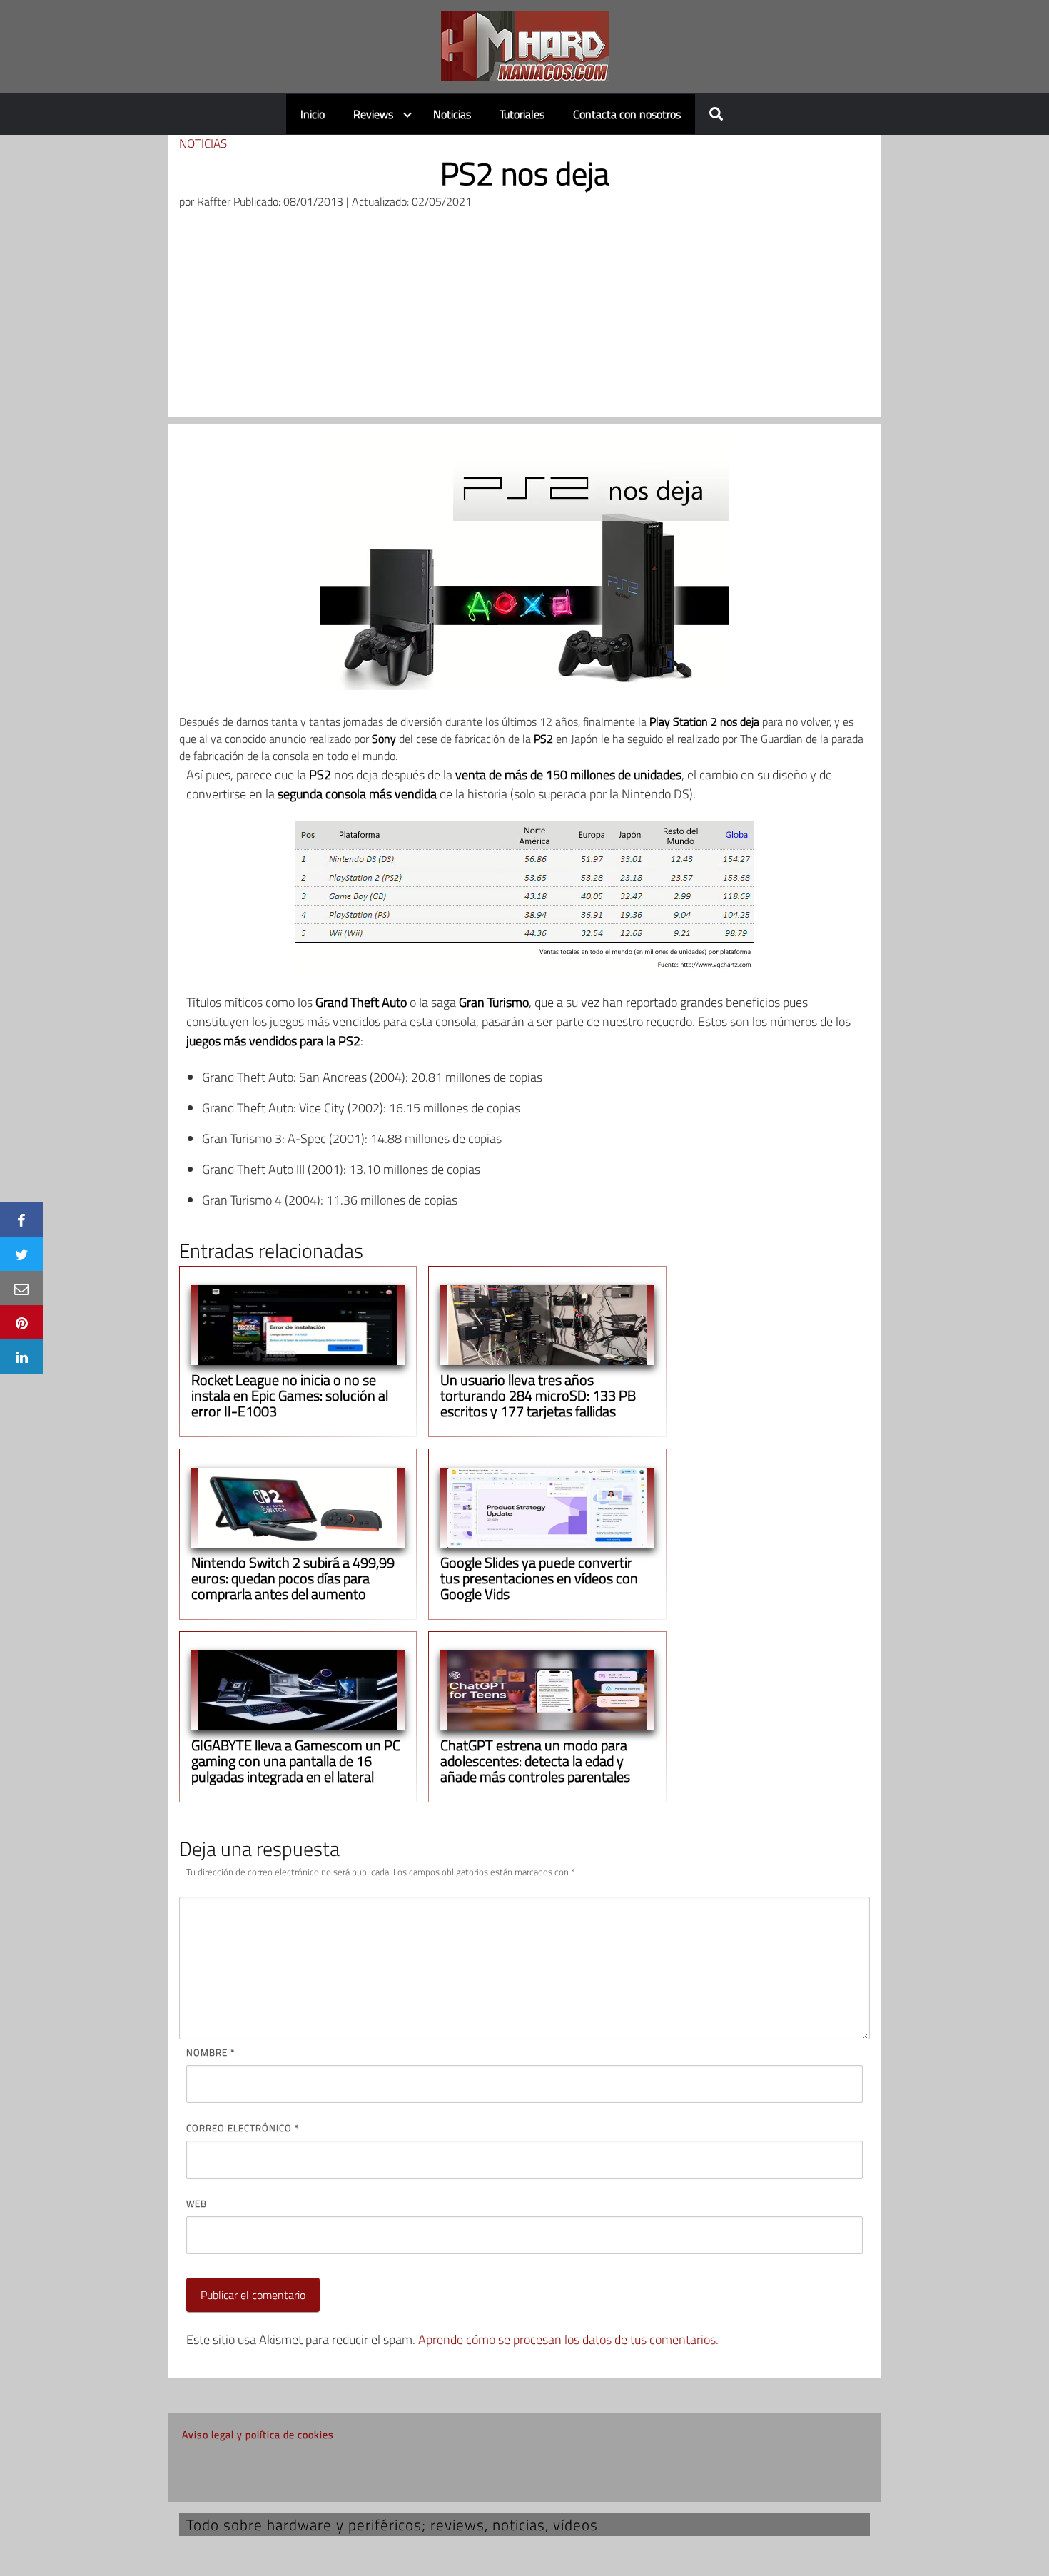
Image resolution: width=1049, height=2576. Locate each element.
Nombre (211, 2052)
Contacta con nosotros (627, 114)
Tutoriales (522, 114)
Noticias (452, 114)
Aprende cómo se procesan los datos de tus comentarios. (568, 2339)
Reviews (373, 114)
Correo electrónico (243, 2128)
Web (197, 2204)
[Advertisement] (524, 317)
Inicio (313, 114)
